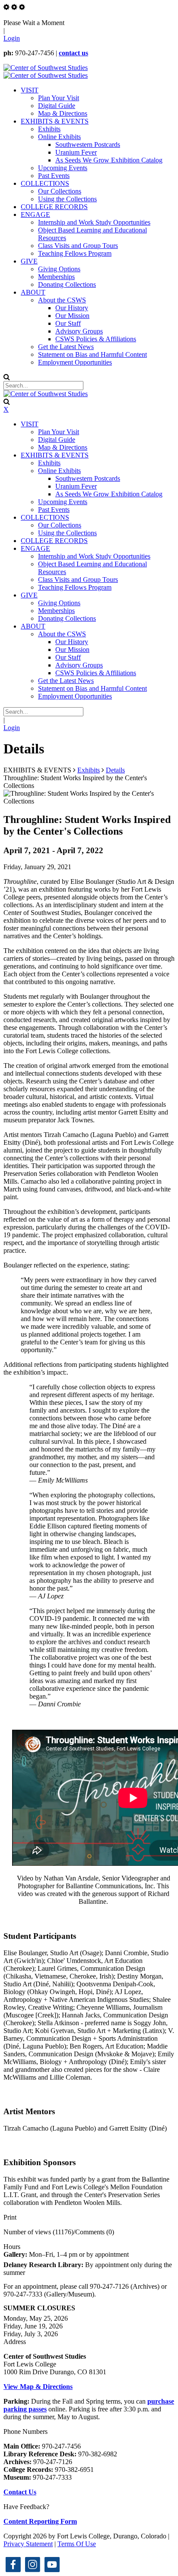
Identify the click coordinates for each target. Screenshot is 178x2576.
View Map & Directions (38, 2387)
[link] (13, 2565)
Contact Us (20, 2492)
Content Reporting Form (40, 2521)
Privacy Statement (28, 2544)
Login (12, 38)
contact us (73, 53)
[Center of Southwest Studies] (46, 68)
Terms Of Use (77, 2544)
